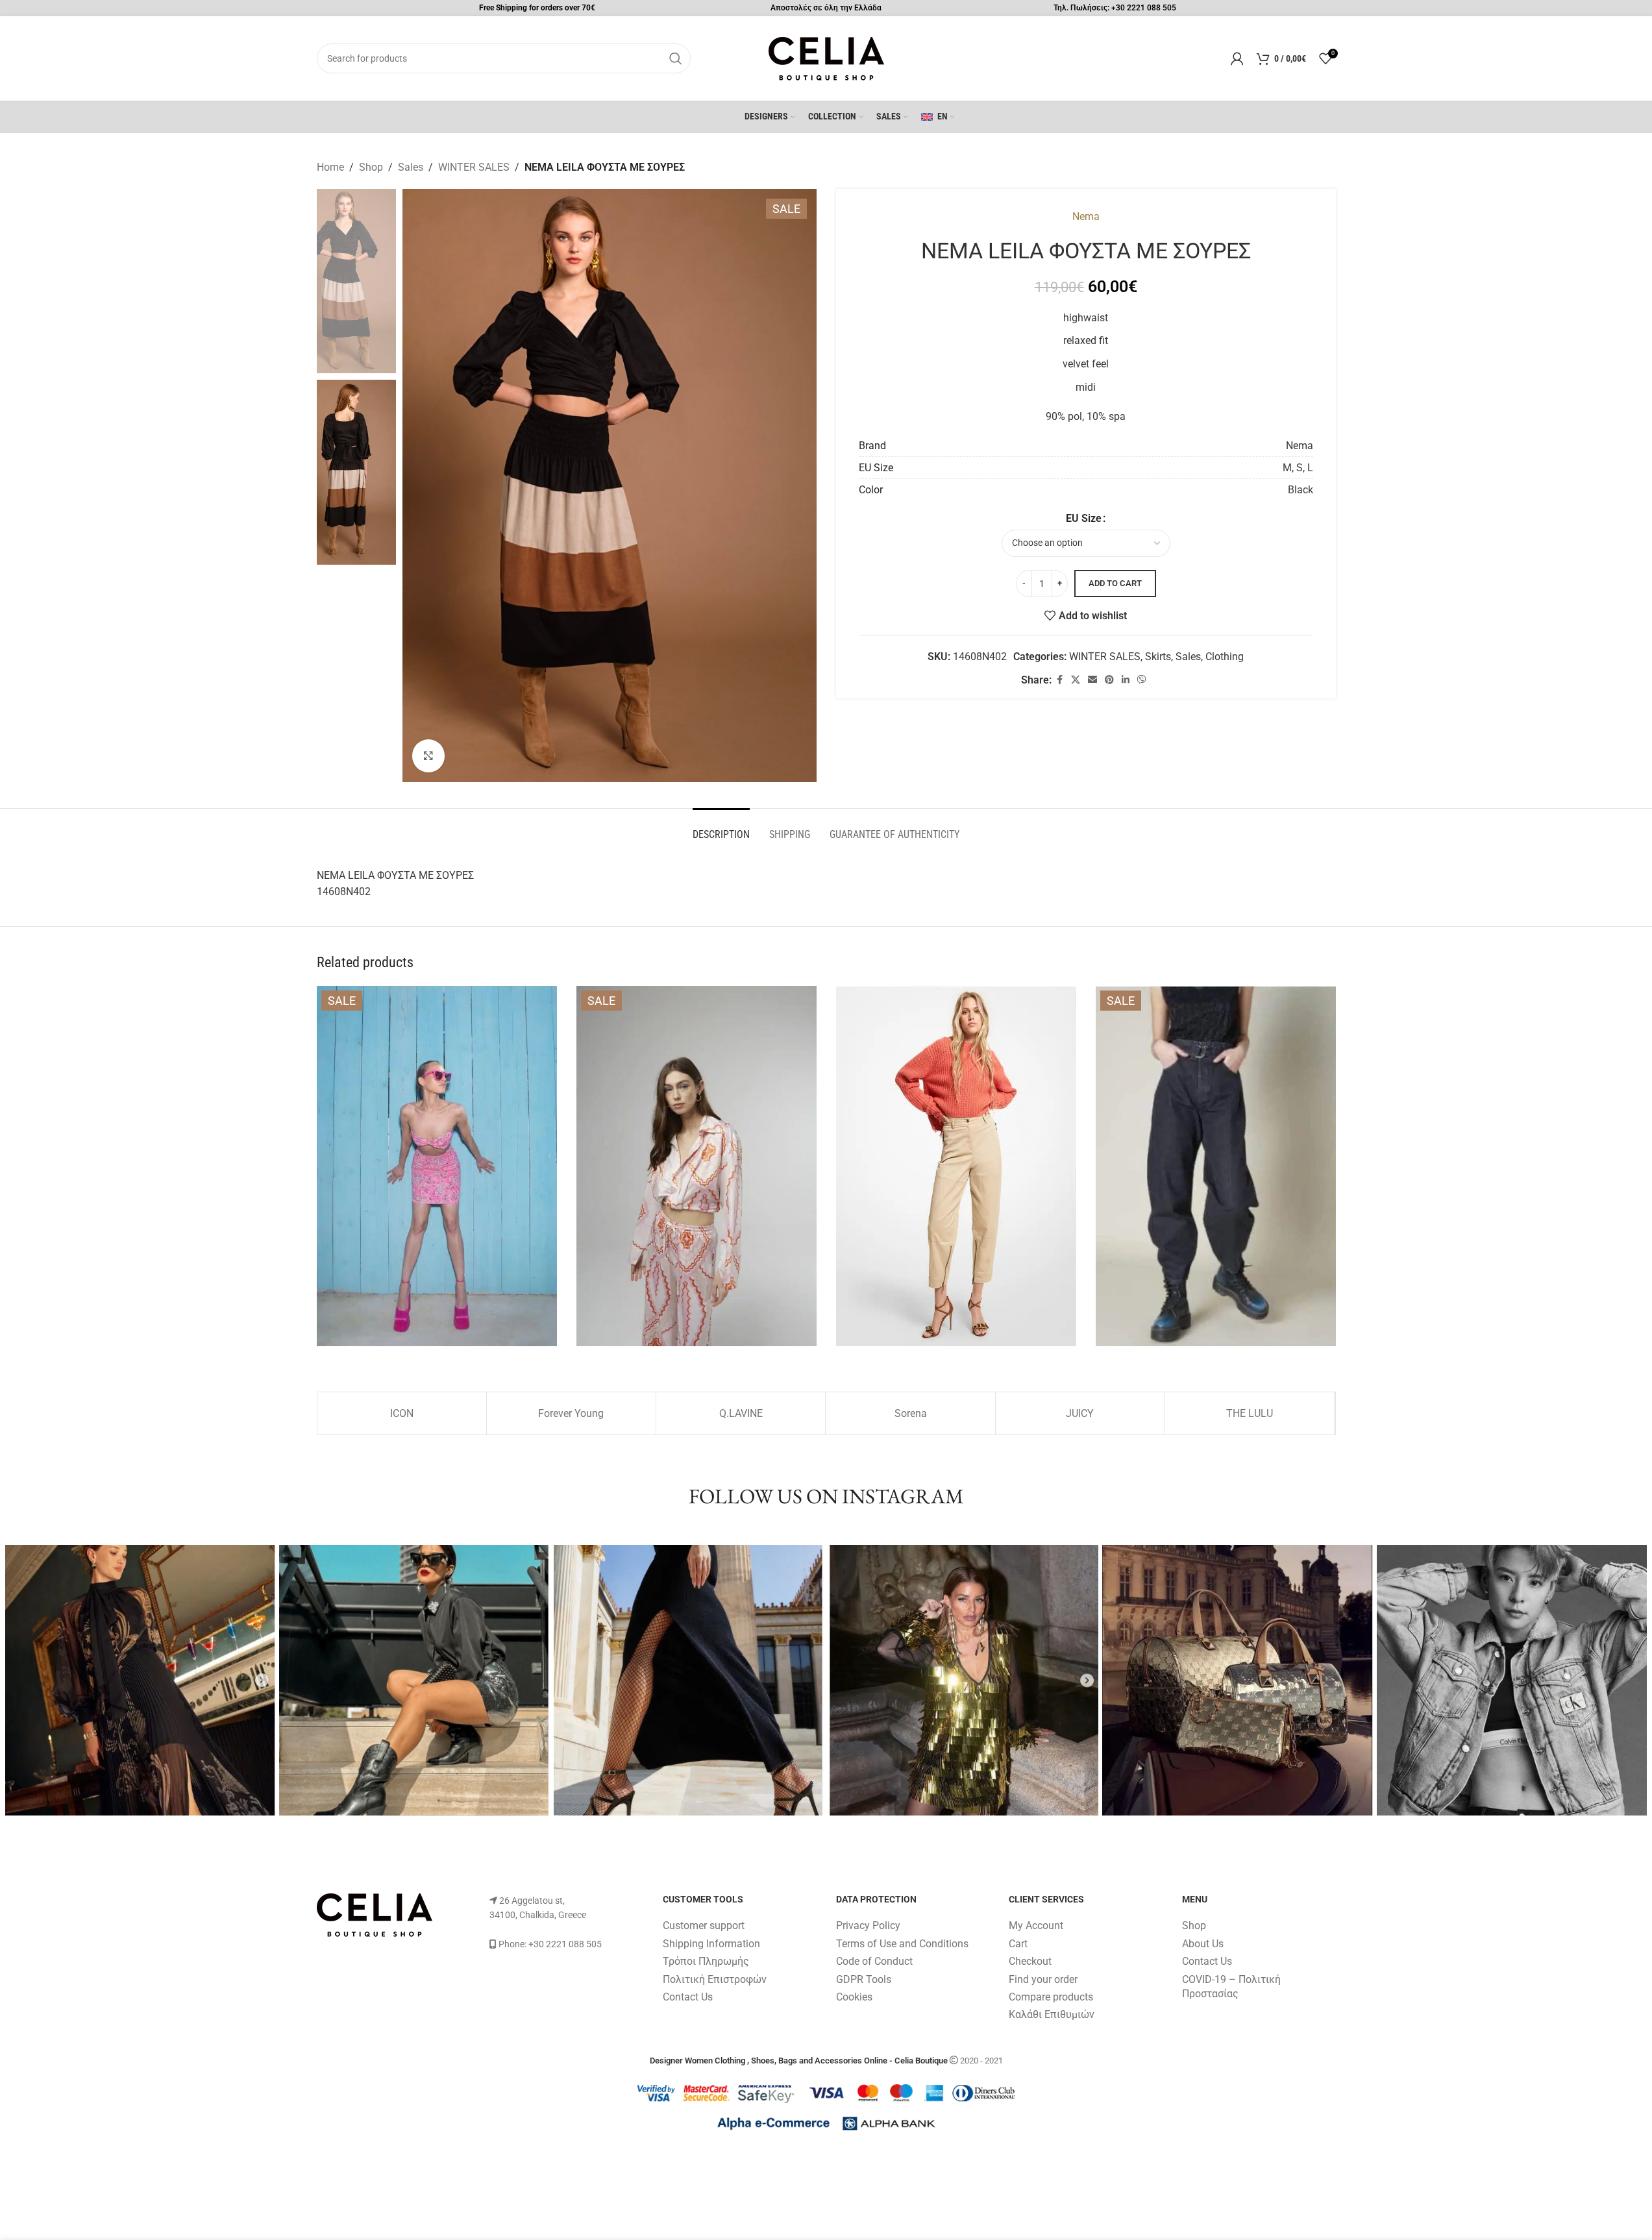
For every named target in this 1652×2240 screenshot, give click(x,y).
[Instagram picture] (141, 1680)
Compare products (1051, 1997)
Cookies (854, 1997)
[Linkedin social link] (1126, 680)
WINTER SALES (474, 167)
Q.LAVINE (741, 1413)
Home (330, 167)
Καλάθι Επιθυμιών (1052, 2014)
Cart (1018, 1944)
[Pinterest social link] (1109, 680)
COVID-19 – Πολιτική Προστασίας (1231, 1987)
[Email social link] (1092, 680)
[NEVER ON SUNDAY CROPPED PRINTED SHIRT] (697, 1166)
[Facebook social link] (1059, 680)
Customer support (704, 1926)
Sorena (911, 1413)
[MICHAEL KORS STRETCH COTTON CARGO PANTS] (956, 1166)
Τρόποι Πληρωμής (706, 1961)
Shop (371, 167)
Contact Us (688, 1997)
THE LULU (1250, 1413)
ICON (402, 1413)
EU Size (1084, 518)
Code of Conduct (874, 1961)
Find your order (1043, 1979)
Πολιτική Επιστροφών (715, 1979)
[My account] (1237, 58)
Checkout (1030, 1961)
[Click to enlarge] (428, 756)
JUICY (1080, 1413)
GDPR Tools (864, 1979)
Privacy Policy (868, 1926)
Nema (1086, 216)
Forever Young (571, 1413)
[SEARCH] (676, 58)
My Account (1036, 1926)
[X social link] (1076, 680)
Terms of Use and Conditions (902, 1944)
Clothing (1225, 657)
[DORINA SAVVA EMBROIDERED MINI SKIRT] (437, 1166)
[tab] (721, 828)
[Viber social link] (1142, 680)
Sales (411, 167)
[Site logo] (826, 57)
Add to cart (1115, 583)
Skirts (1158, 657)
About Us (1203, 1944)
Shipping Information (711, 1944)
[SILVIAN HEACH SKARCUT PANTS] (1216, 1166)
